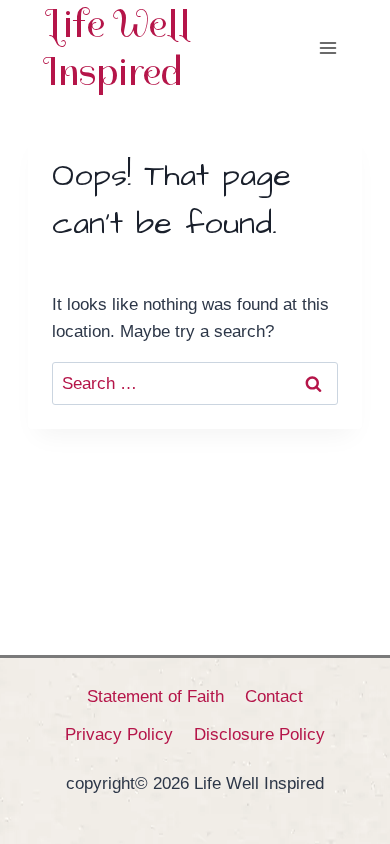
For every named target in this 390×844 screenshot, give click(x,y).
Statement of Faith (155, 696)
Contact (274, 696)
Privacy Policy (119, 734)
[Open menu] (327, 47)
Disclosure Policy (259, 734)
